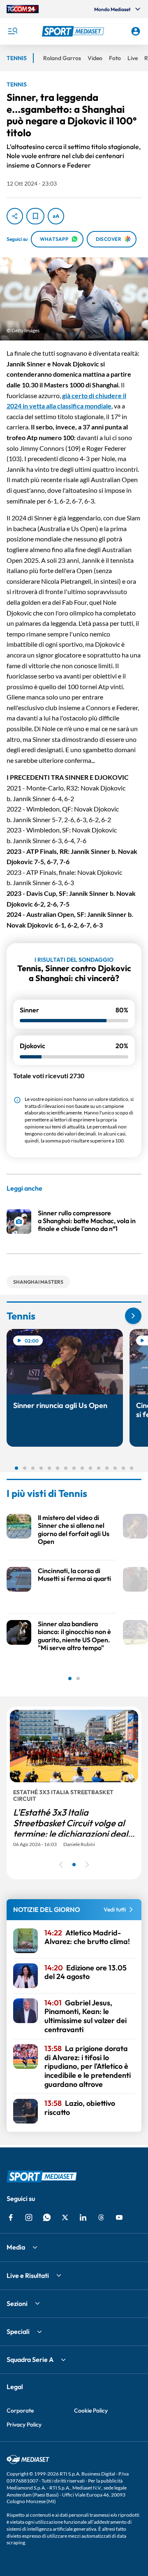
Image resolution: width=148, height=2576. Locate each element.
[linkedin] (83, 2217)
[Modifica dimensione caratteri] (56, 216)
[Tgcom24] (23, 9)
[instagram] (29, 2217)
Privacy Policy (24, 2424)
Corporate (20, 2410)
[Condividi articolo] (15, 216)
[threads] (101, 2217)
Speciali (18, 2331)
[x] (65, 2217)
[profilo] (136, 31)
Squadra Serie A (30, 2359)
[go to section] (133, 1316)
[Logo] (74, 31)
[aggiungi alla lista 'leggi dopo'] (35, 216)
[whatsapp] (47, 2217)
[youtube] (119, 2217)
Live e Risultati (28, 2275)
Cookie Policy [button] (91, 2410)
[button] (74, 31)
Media (16, 2247)
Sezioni (17, 2303)
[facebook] (11, 2217)
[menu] (12, 31)
